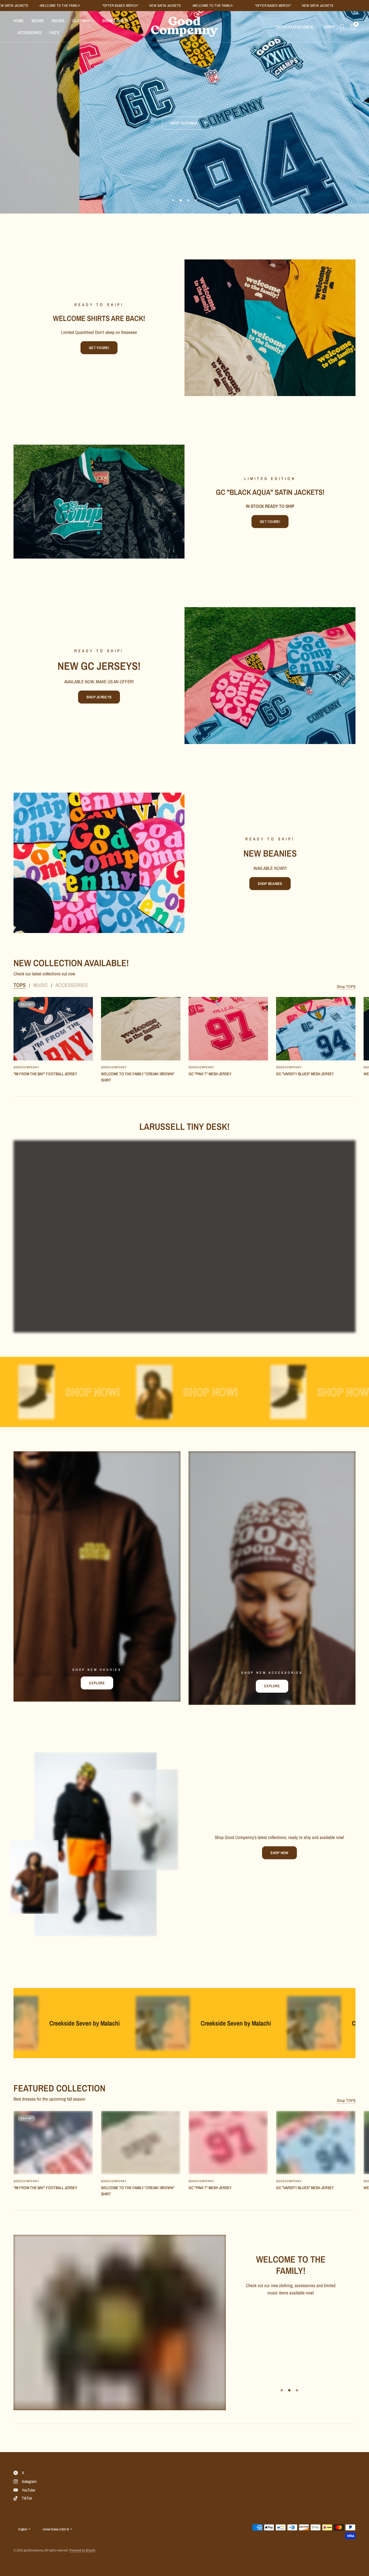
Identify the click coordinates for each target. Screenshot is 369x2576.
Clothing (81, 21)
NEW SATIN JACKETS (138, 6)
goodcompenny (26, 1067)
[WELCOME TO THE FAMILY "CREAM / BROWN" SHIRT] (141, 1029)
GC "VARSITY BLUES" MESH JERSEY (305, 1074)
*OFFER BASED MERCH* (93, 6)
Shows (58, 21)
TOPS (20, 985)
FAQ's (54, 33)
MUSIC (41, 985)
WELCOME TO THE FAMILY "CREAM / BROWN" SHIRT (138, 1077)
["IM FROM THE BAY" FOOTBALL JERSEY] (53, 1029)
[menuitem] (21, 21)
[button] (99, 348)
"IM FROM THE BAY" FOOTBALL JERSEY (45, 1074)
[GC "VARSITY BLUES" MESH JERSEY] (316, 1029)
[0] (352, 27)
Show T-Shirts (115, 21)
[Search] (342, 27)
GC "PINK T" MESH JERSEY (210, 1074)
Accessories (29, 33)
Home (19, 21)
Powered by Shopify (82, 2550)
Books (38, 21)
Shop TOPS (346, 987)
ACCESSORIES (72, 985)
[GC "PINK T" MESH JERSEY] (228, 1029)
